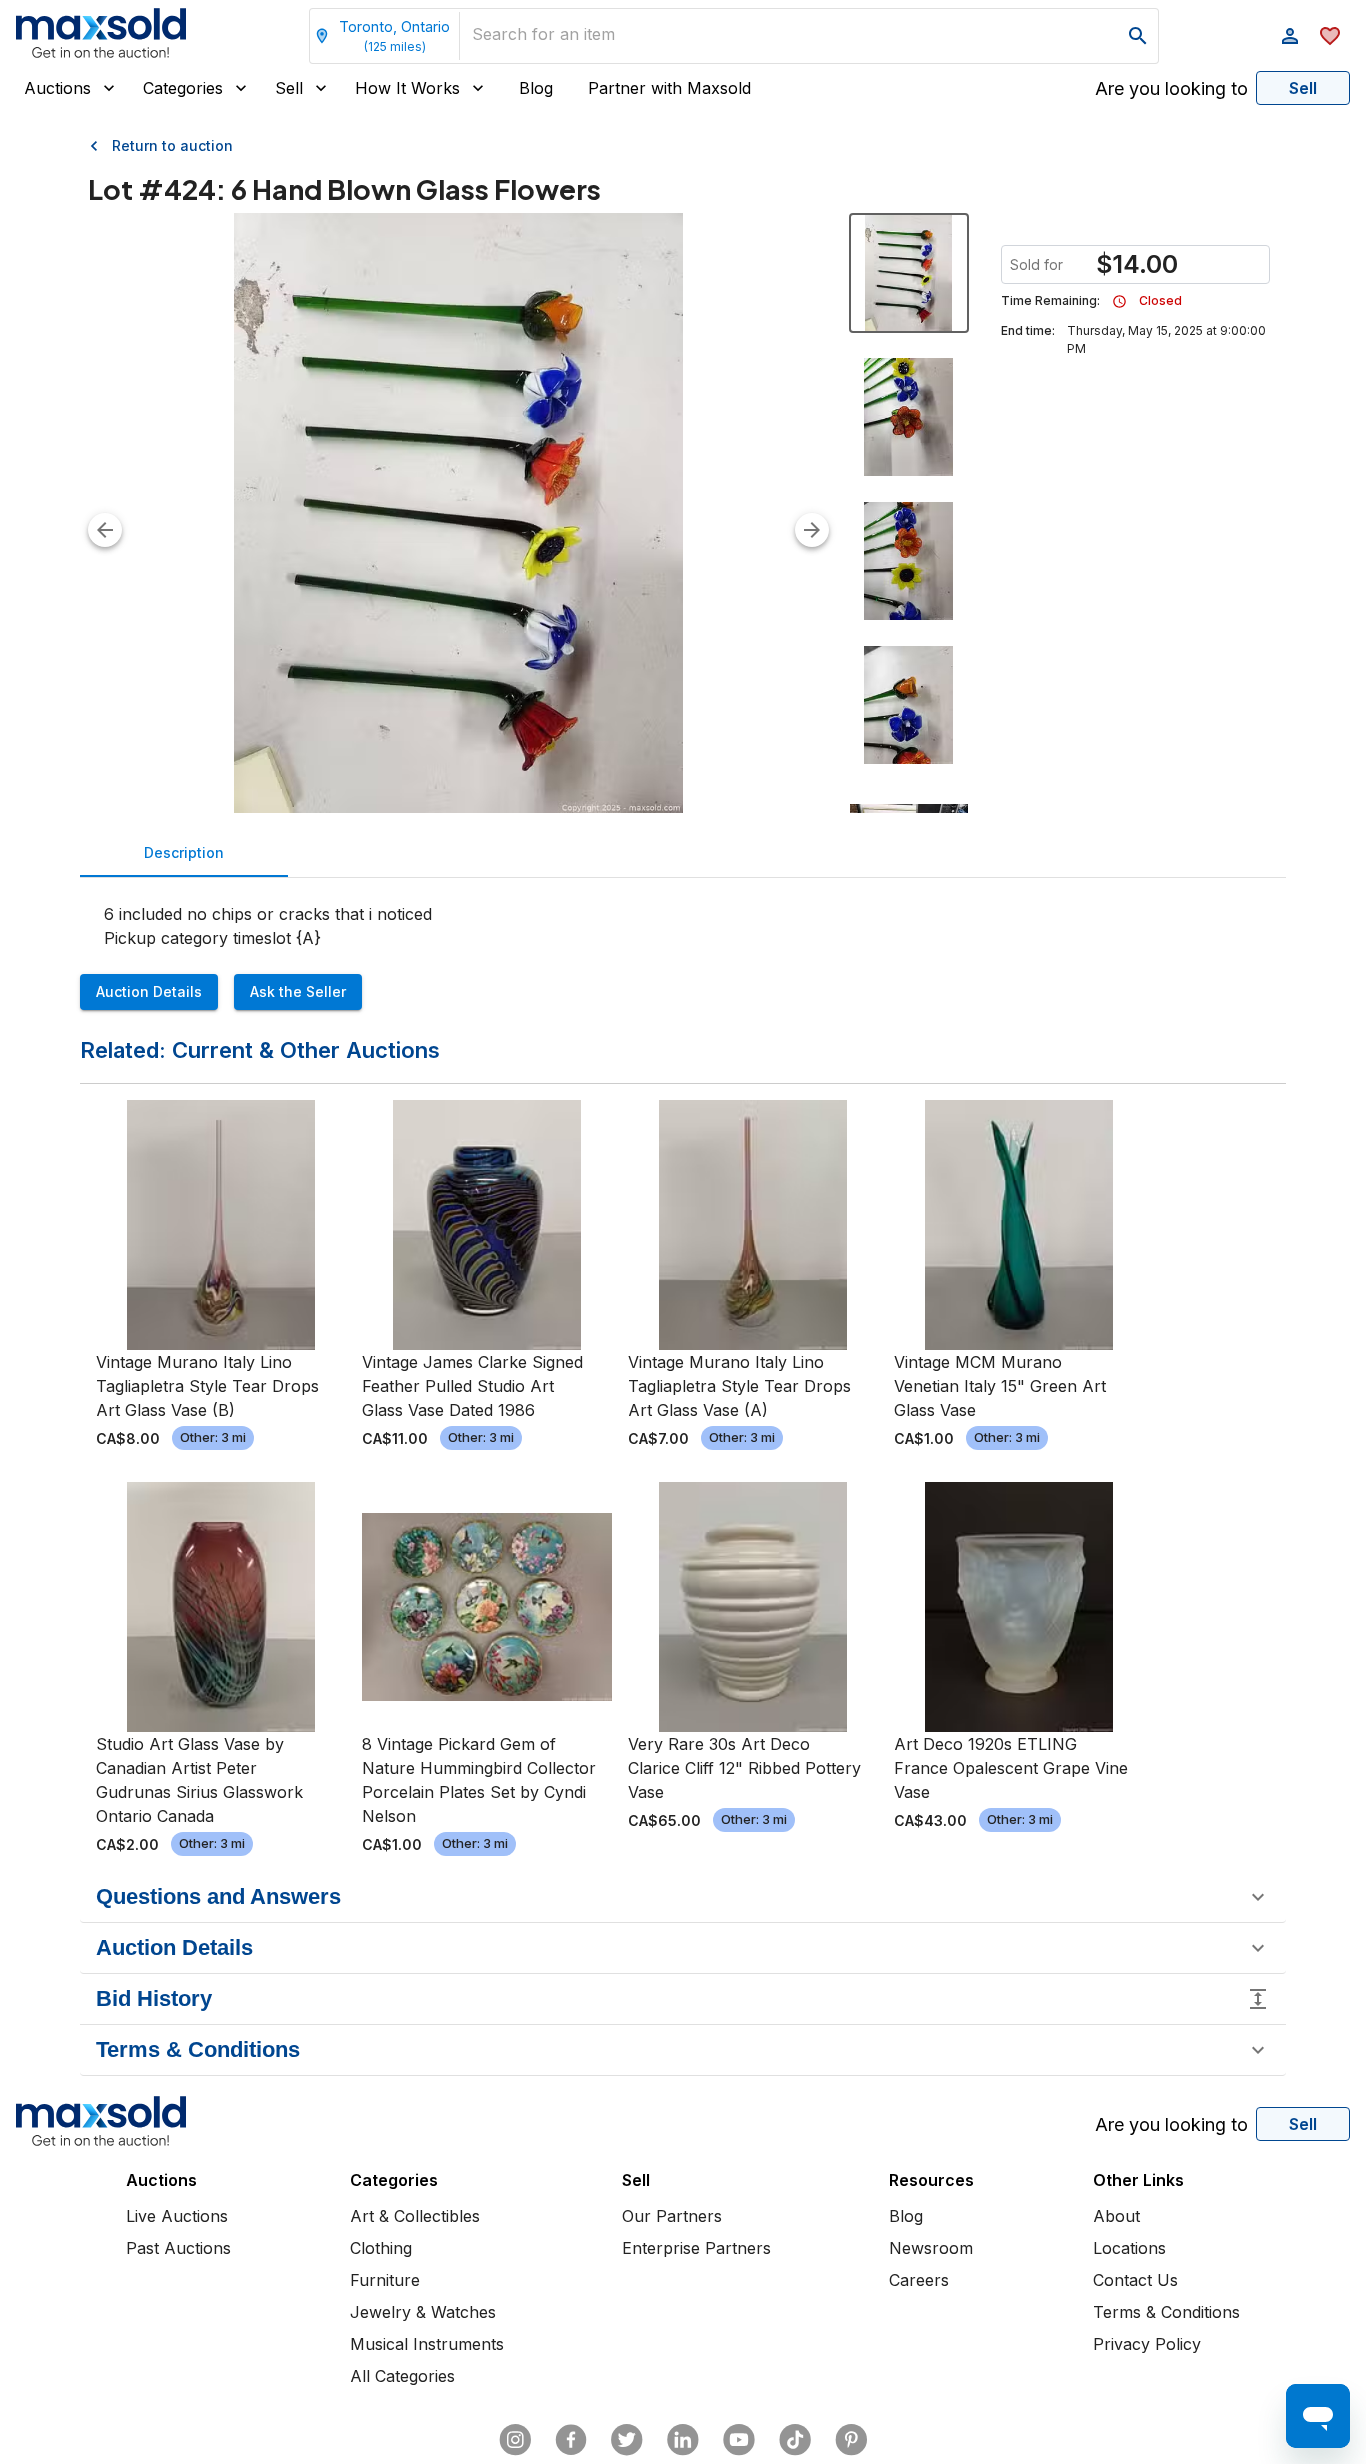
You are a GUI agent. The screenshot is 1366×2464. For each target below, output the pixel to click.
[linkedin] (683, 2440)
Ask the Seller (298, 991)
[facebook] (571, 2440)
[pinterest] (851, 2440)
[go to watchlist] (1330, 36)
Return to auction (172, 145)
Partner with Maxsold (669, 88)
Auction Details (149, 991)
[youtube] (739, 2440)
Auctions (57, 88)
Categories (183, 88)
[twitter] (627, 2440)
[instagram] (515, 2440)
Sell (289, 88)
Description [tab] (184, 852)
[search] (1138, 36)
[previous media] (105, 530)
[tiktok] (795, 2440)
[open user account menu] (1290, 36)
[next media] (812, 530)
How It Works (407, 88)
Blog (536, 88)
